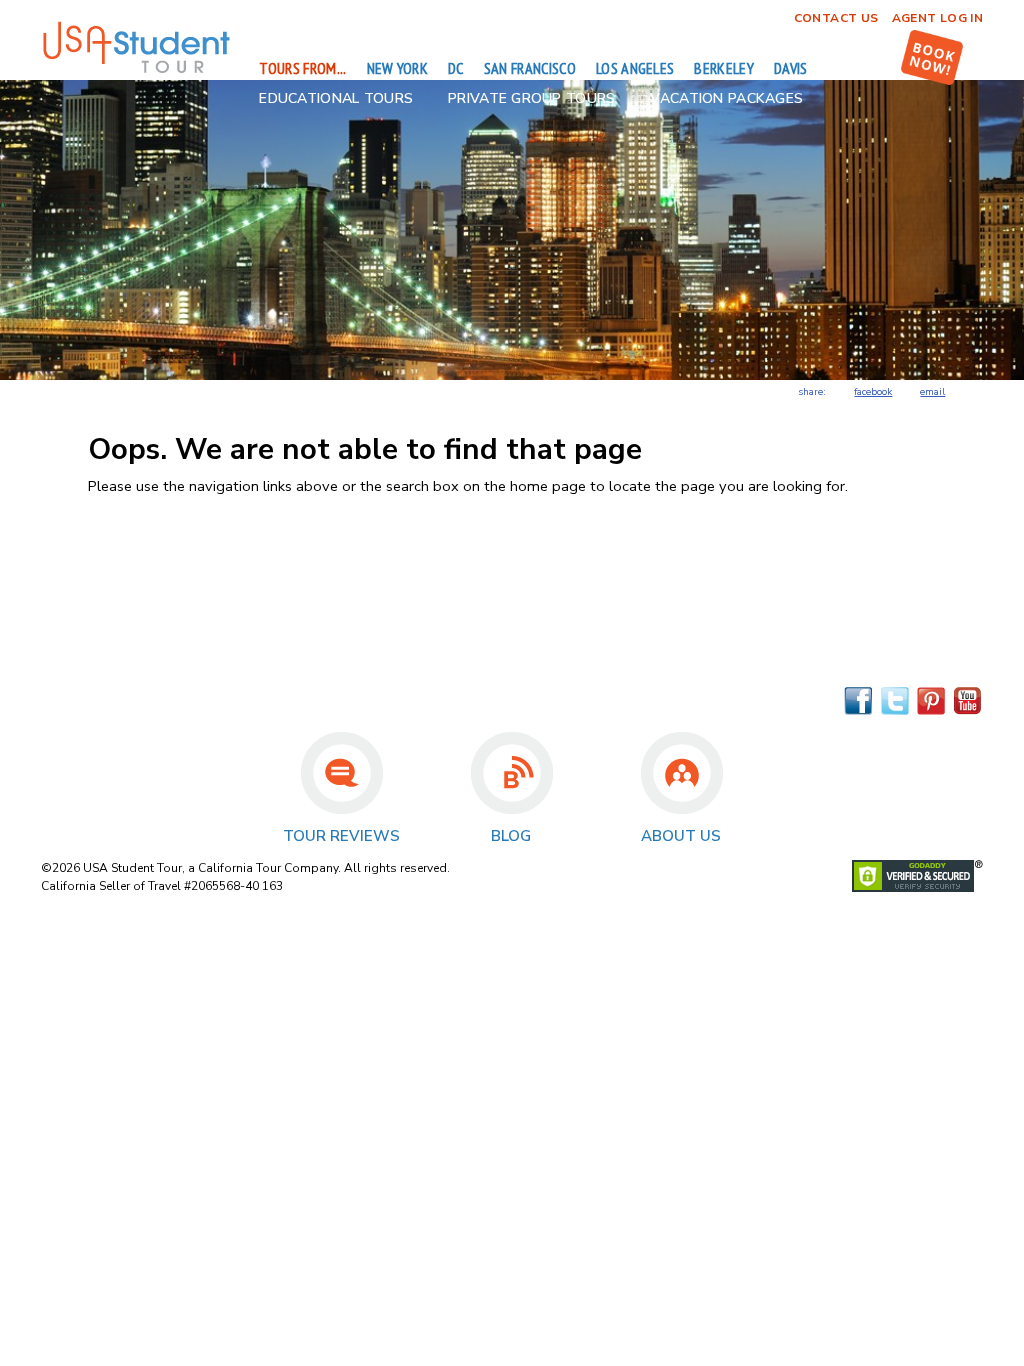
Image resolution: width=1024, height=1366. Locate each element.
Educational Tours (336, 98)
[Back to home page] (136, 70)
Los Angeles (635, 68)
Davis (791, 68)
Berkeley (724, 68)
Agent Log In (937, 18)
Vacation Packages (726, 98)
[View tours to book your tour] (932, 57)
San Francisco (530, 68)
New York (398, 68)
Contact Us (836, 18)
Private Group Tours (531, 98)
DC (456, 68)
